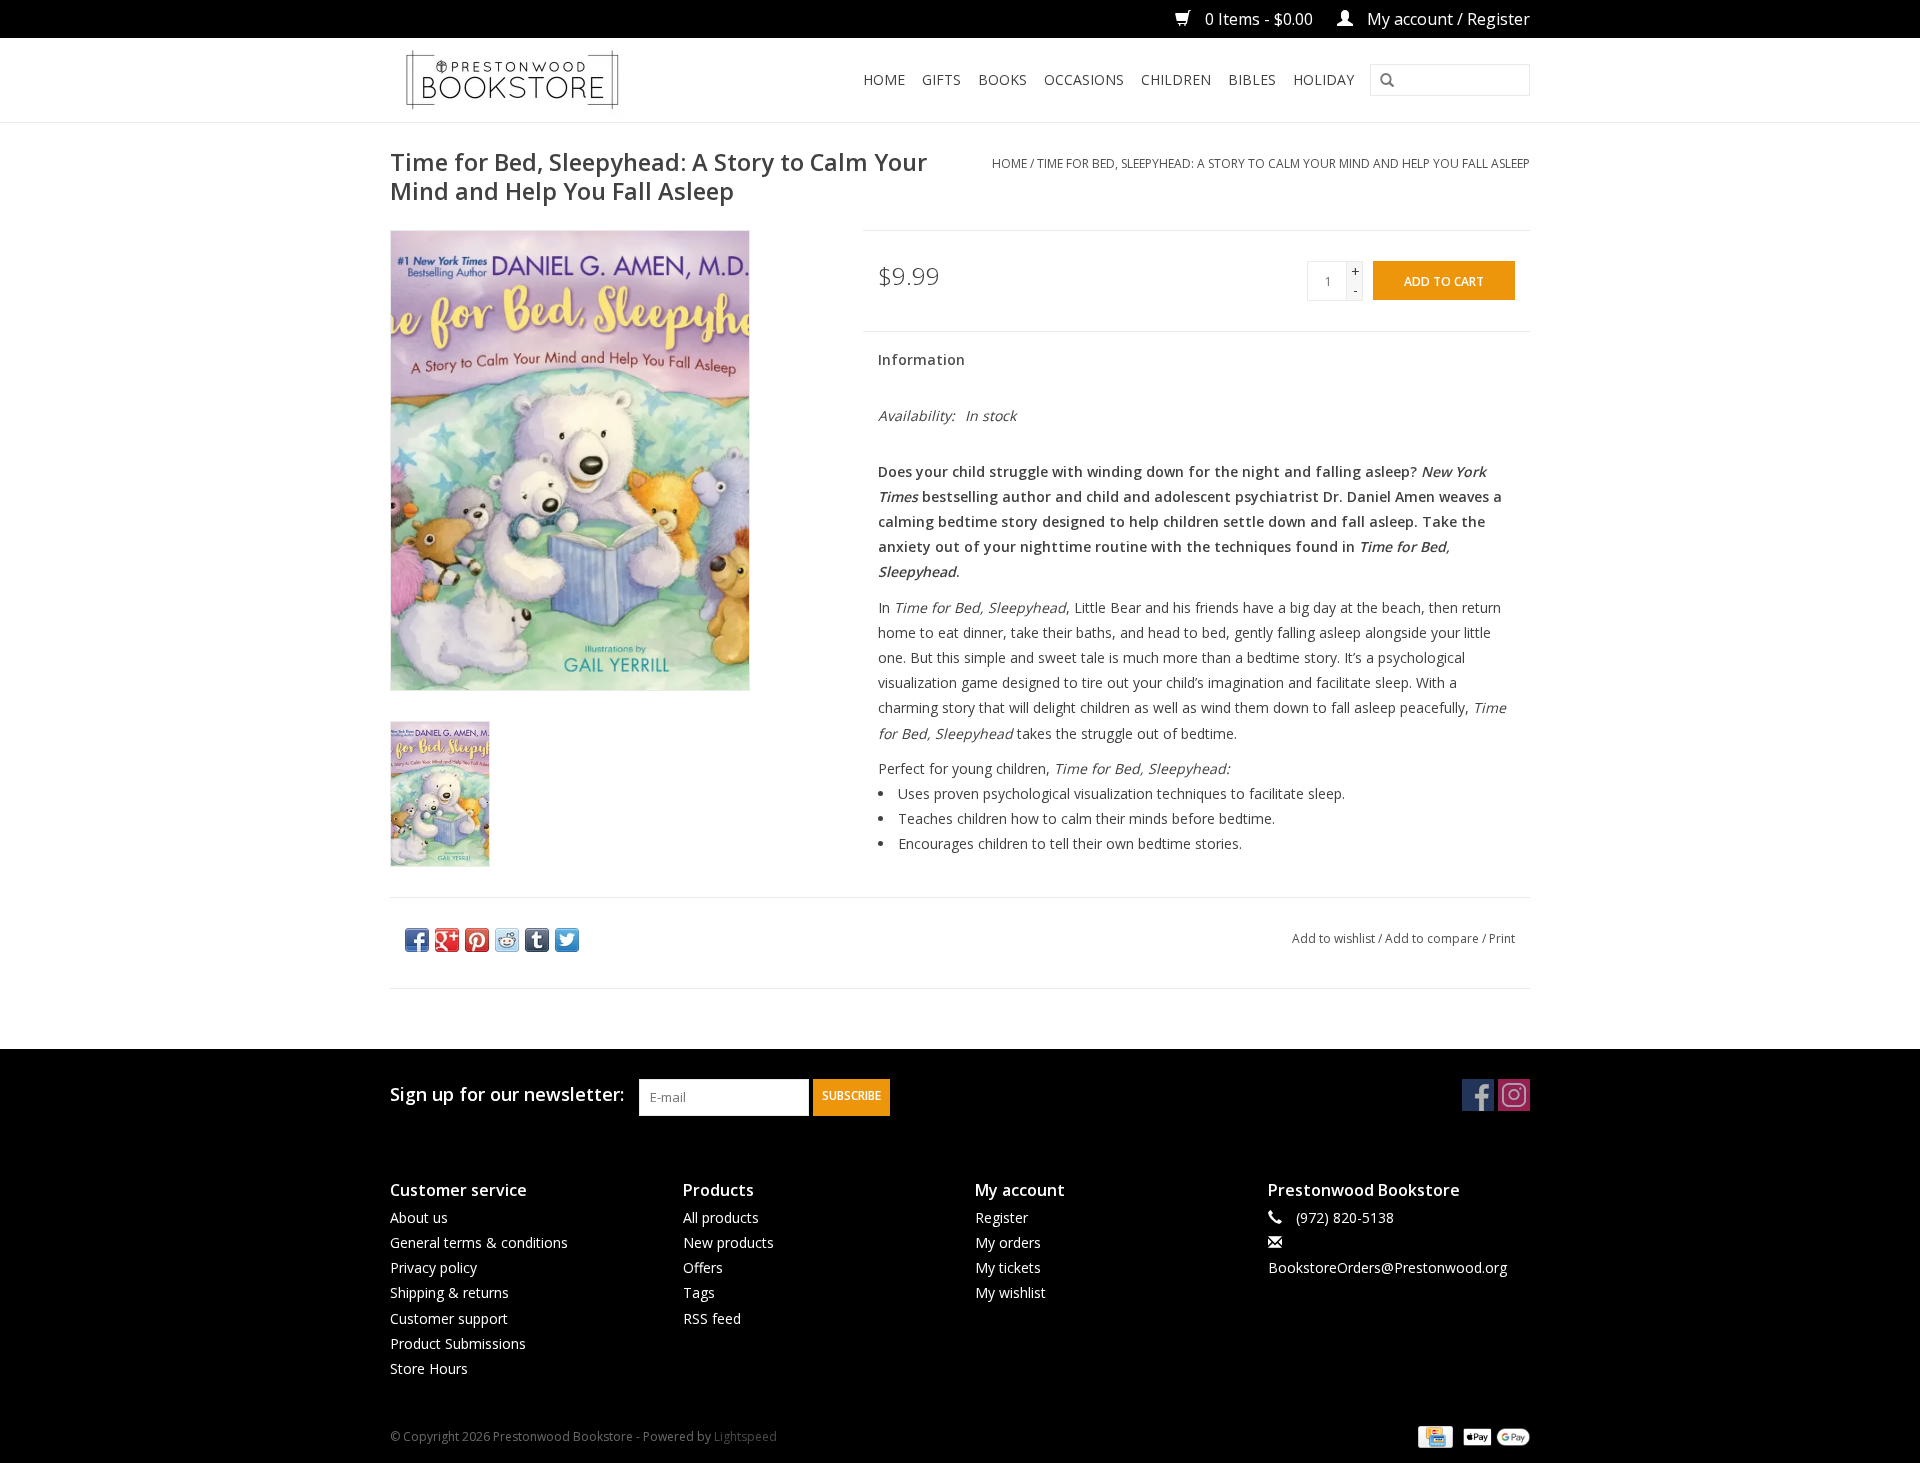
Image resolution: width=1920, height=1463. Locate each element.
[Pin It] (477, 940)
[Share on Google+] (447, 940)
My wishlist (1010, 1292)
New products (728, 1242)
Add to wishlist (1333, 938)
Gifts (941, 79)
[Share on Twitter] (567, 940)
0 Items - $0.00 (1259, 19)
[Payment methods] (1433, 1435)
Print (1502, 938)
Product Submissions (458, 1343)
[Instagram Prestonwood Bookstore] (1514, 1095)
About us (419, 1217)
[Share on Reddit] (507, 940)
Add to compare (1433, 938)
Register (1001, 1217)
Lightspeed (745, 1436)
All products (721, 1217)
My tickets (1008, 1267)
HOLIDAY (1323, 79)
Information (921, 359)
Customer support (449, 1318)
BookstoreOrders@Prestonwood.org (1387, 1267)
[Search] (1387, 81)
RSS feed (712, 1318)
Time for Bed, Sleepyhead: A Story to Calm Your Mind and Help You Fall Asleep (1283, 163)
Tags (699, 1292)
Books (1002, 79)
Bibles (1252, 79)
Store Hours (429, 1368)
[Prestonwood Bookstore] (542, 80)
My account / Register (1446, 19)
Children (1176, 79)
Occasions (1084, 79)
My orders (1008, 1242)
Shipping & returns (449, 1292)
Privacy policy (433, 1267)
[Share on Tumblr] (537, 940)
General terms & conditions (479, 1242)
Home (884, 79)
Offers (703, 1267)
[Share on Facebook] (417, 940)
